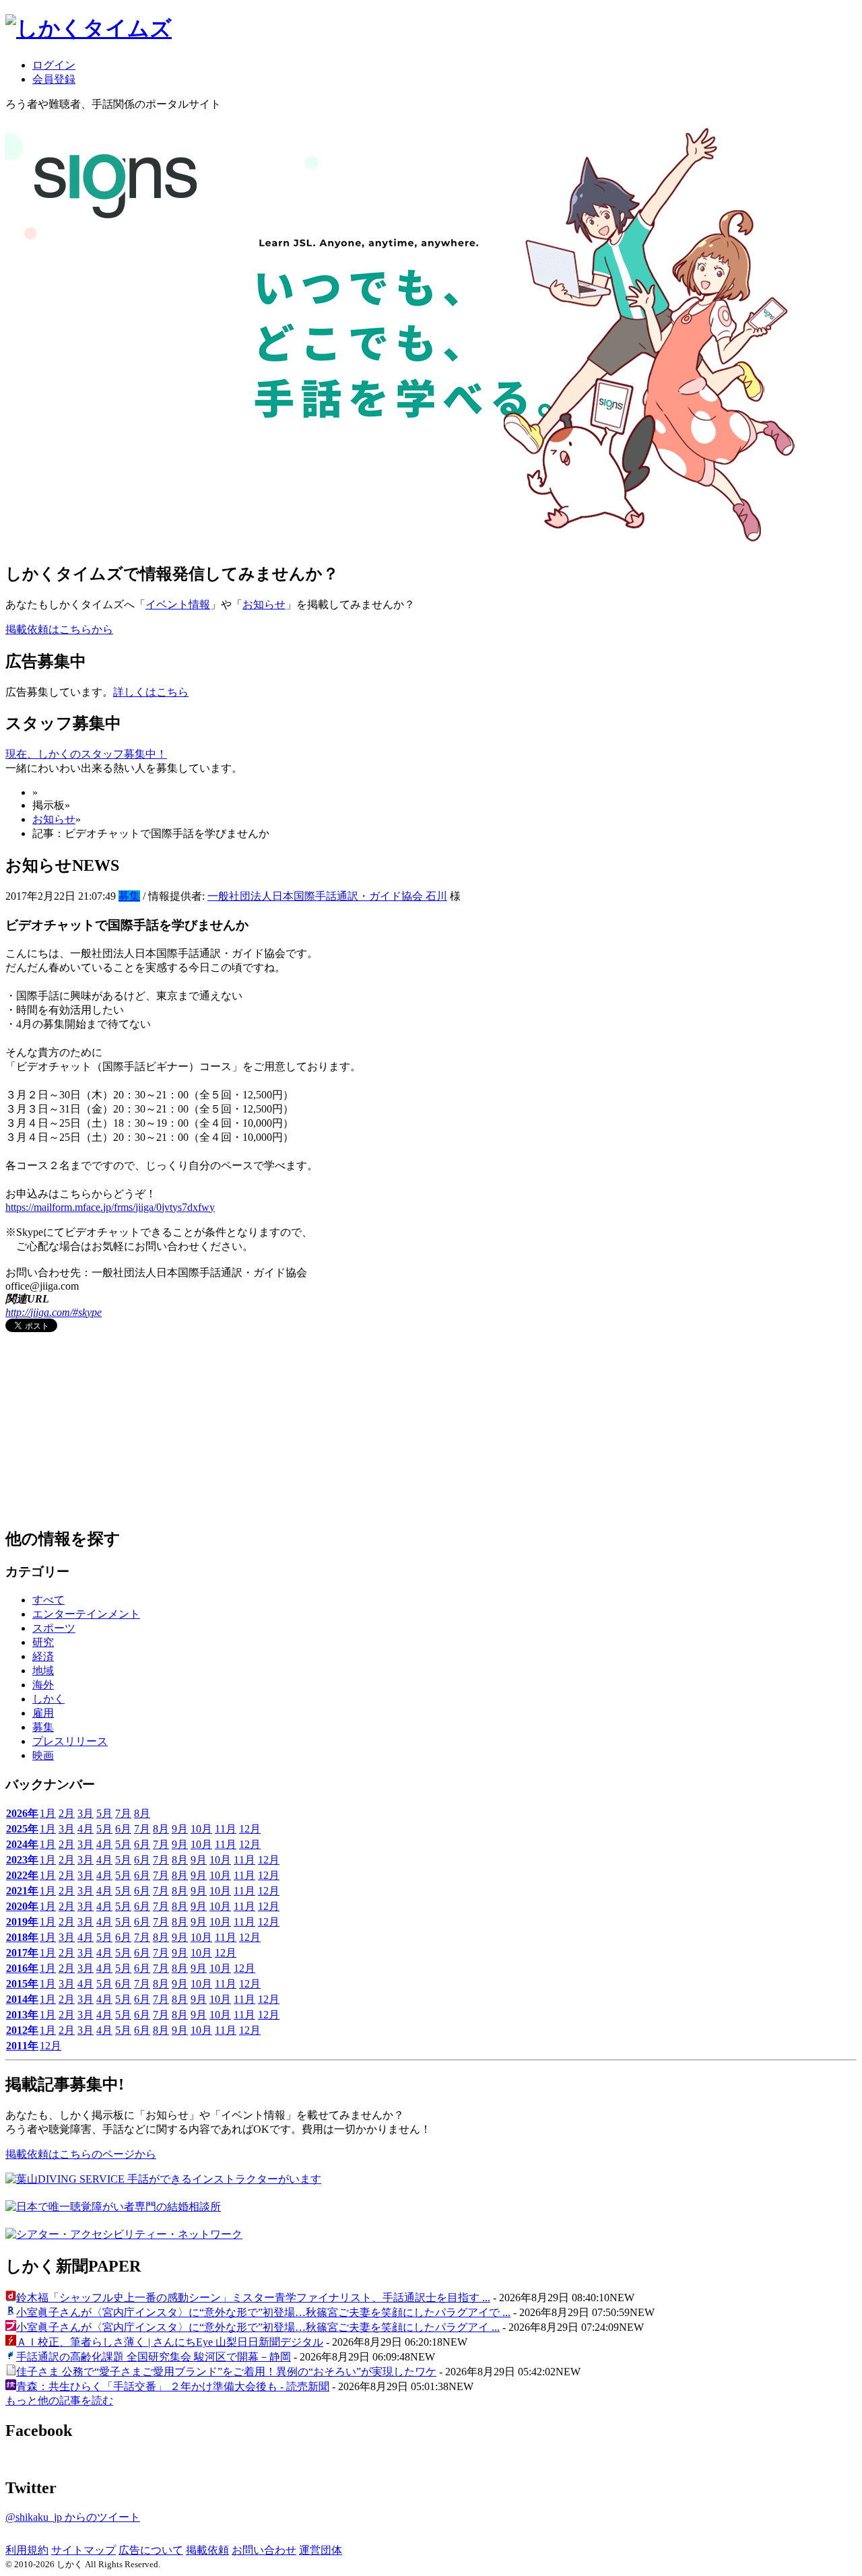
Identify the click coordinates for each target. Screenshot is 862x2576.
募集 (129, 896)
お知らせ (264, 604)
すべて (48, 1600)
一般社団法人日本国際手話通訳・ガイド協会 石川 (327, 896)
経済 (43, 1656)
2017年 (22, 1953)
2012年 (22, 2030)
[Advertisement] (106, 1431)
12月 (250, 1829)
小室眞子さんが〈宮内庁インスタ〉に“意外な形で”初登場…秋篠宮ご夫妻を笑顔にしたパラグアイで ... (263, 2312)
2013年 (22, 2015)
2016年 (22, 1968)
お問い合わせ (264, 2550)
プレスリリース (70, 1741)
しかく (48, 1699)
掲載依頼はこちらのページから (81, 2154)
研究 (43, 1642)
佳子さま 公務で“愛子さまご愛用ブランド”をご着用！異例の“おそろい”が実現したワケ (226, 2372)
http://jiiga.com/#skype (54, 1312)
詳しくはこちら (151, 692)
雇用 (43, 1713)
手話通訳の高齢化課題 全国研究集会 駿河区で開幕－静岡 (154, 2357)
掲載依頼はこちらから (59, 629)
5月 (104, 1813)
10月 (201, 1829)
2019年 (22, 1922)
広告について (151, 2550)
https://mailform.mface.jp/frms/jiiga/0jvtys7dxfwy (110, 1207)
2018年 (22, 1937)
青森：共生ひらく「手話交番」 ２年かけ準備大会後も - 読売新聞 (173, 2386)
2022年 (22, 1875)
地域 (43, 1671)
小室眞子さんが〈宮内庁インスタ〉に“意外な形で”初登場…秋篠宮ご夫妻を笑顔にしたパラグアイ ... (258, 2327)
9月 (180, 1829)
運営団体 (321, 2550)
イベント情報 (178, 604)
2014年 (22, 1999)
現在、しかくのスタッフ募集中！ (86, 754)
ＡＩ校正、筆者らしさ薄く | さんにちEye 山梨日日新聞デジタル (170, 2342)
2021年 (22, 1891)
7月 (123, 1813)
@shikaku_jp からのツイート (73, 2517)
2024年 (22, 1844)
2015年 (22, 1984)
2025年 (22, 1829)
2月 (67, 1813)
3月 (86, 1813)
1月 (48, 1813)
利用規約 (27, 2550)
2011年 (22, 2046)
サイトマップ (84, 2550)
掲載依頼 (207, 2550)
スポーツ (54, 1628)
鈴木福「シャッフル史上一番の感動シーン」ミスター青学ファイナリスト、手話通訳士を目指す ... (253, 2298)
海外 (43, 1685)
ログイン (54, 65)
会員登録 (54, 79)
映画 (43, 1755)
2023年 (22, 1860)
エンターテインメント (86, 1614)
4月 (86, 1829)
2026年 (22, 1813)
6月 (123, 1829)
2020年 (22, 1906)
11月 (226, 1829)
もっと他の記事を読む (59, 2401)
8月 (142, 1813)
